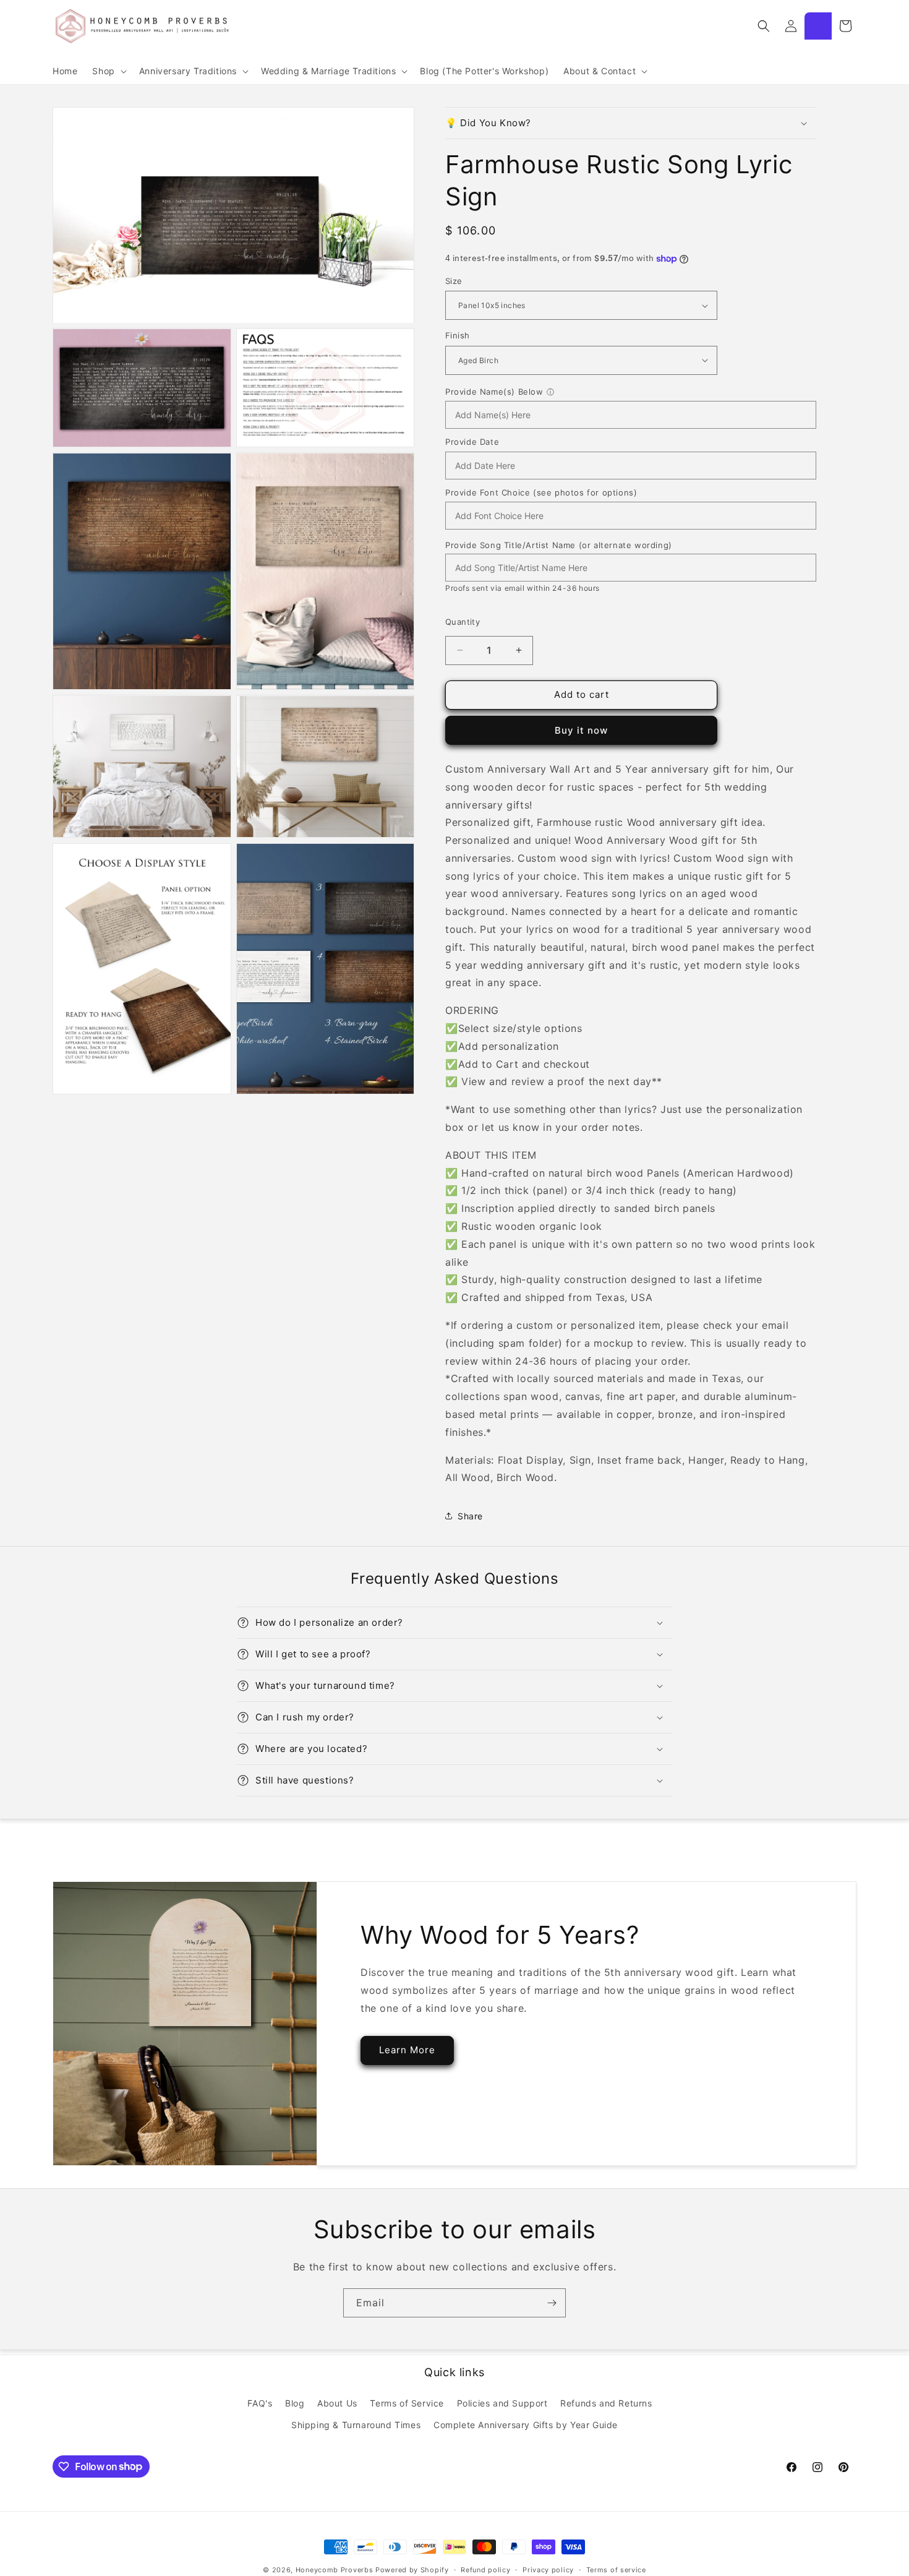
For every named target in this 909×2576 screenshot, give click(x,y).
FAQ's (260, 2402)
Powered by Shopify (412, 2570)
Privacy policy (548, 2569)
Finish (457, 335)
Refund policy (485, 2569)
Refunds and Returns (606, 2402)
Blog (295, 2402)
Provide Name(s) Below (494, 392)
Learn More (407, 2050)
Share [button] (470, 1516)
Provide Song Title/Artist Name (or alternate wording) (559, 545)
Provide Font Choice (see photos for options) (541, 492)
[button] (108, 71)
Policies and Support (502, 2402)
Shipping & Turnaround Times (356, 2424)
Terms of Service (407, 2402)
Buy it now (581, 730)
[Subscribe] (552, 2303)
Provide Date (472, 442)
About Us (337, 2402)
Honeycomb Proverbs (335, 2570)
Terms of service (616, 2569)
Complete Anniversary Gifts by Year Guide (526, 2424)
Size (454, 281)
